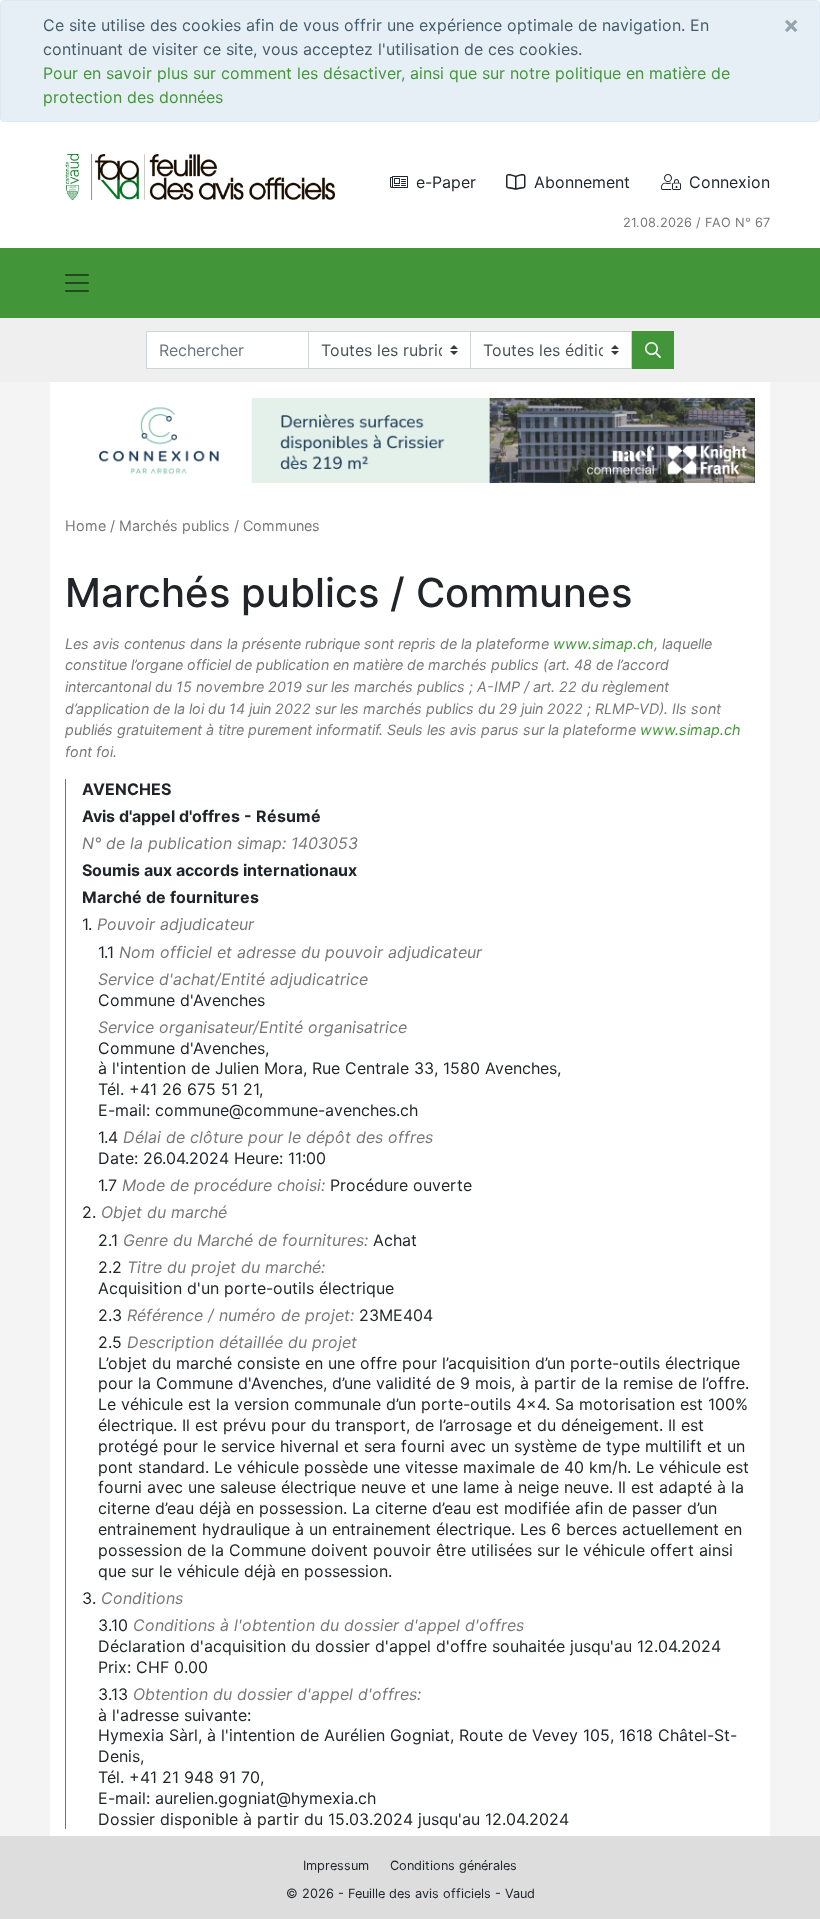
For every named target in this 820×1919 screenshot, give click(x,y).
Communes (281, 525)
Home (85, 525)
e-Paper (446, 182)
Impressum (336, 1865)
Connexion (729, 182)
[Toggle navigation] (77, 283)
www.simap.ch (603, 643)
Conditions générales (453, 1865)
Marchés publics (174, 525)
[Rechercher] (653, 350)
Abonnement (582, 182)
